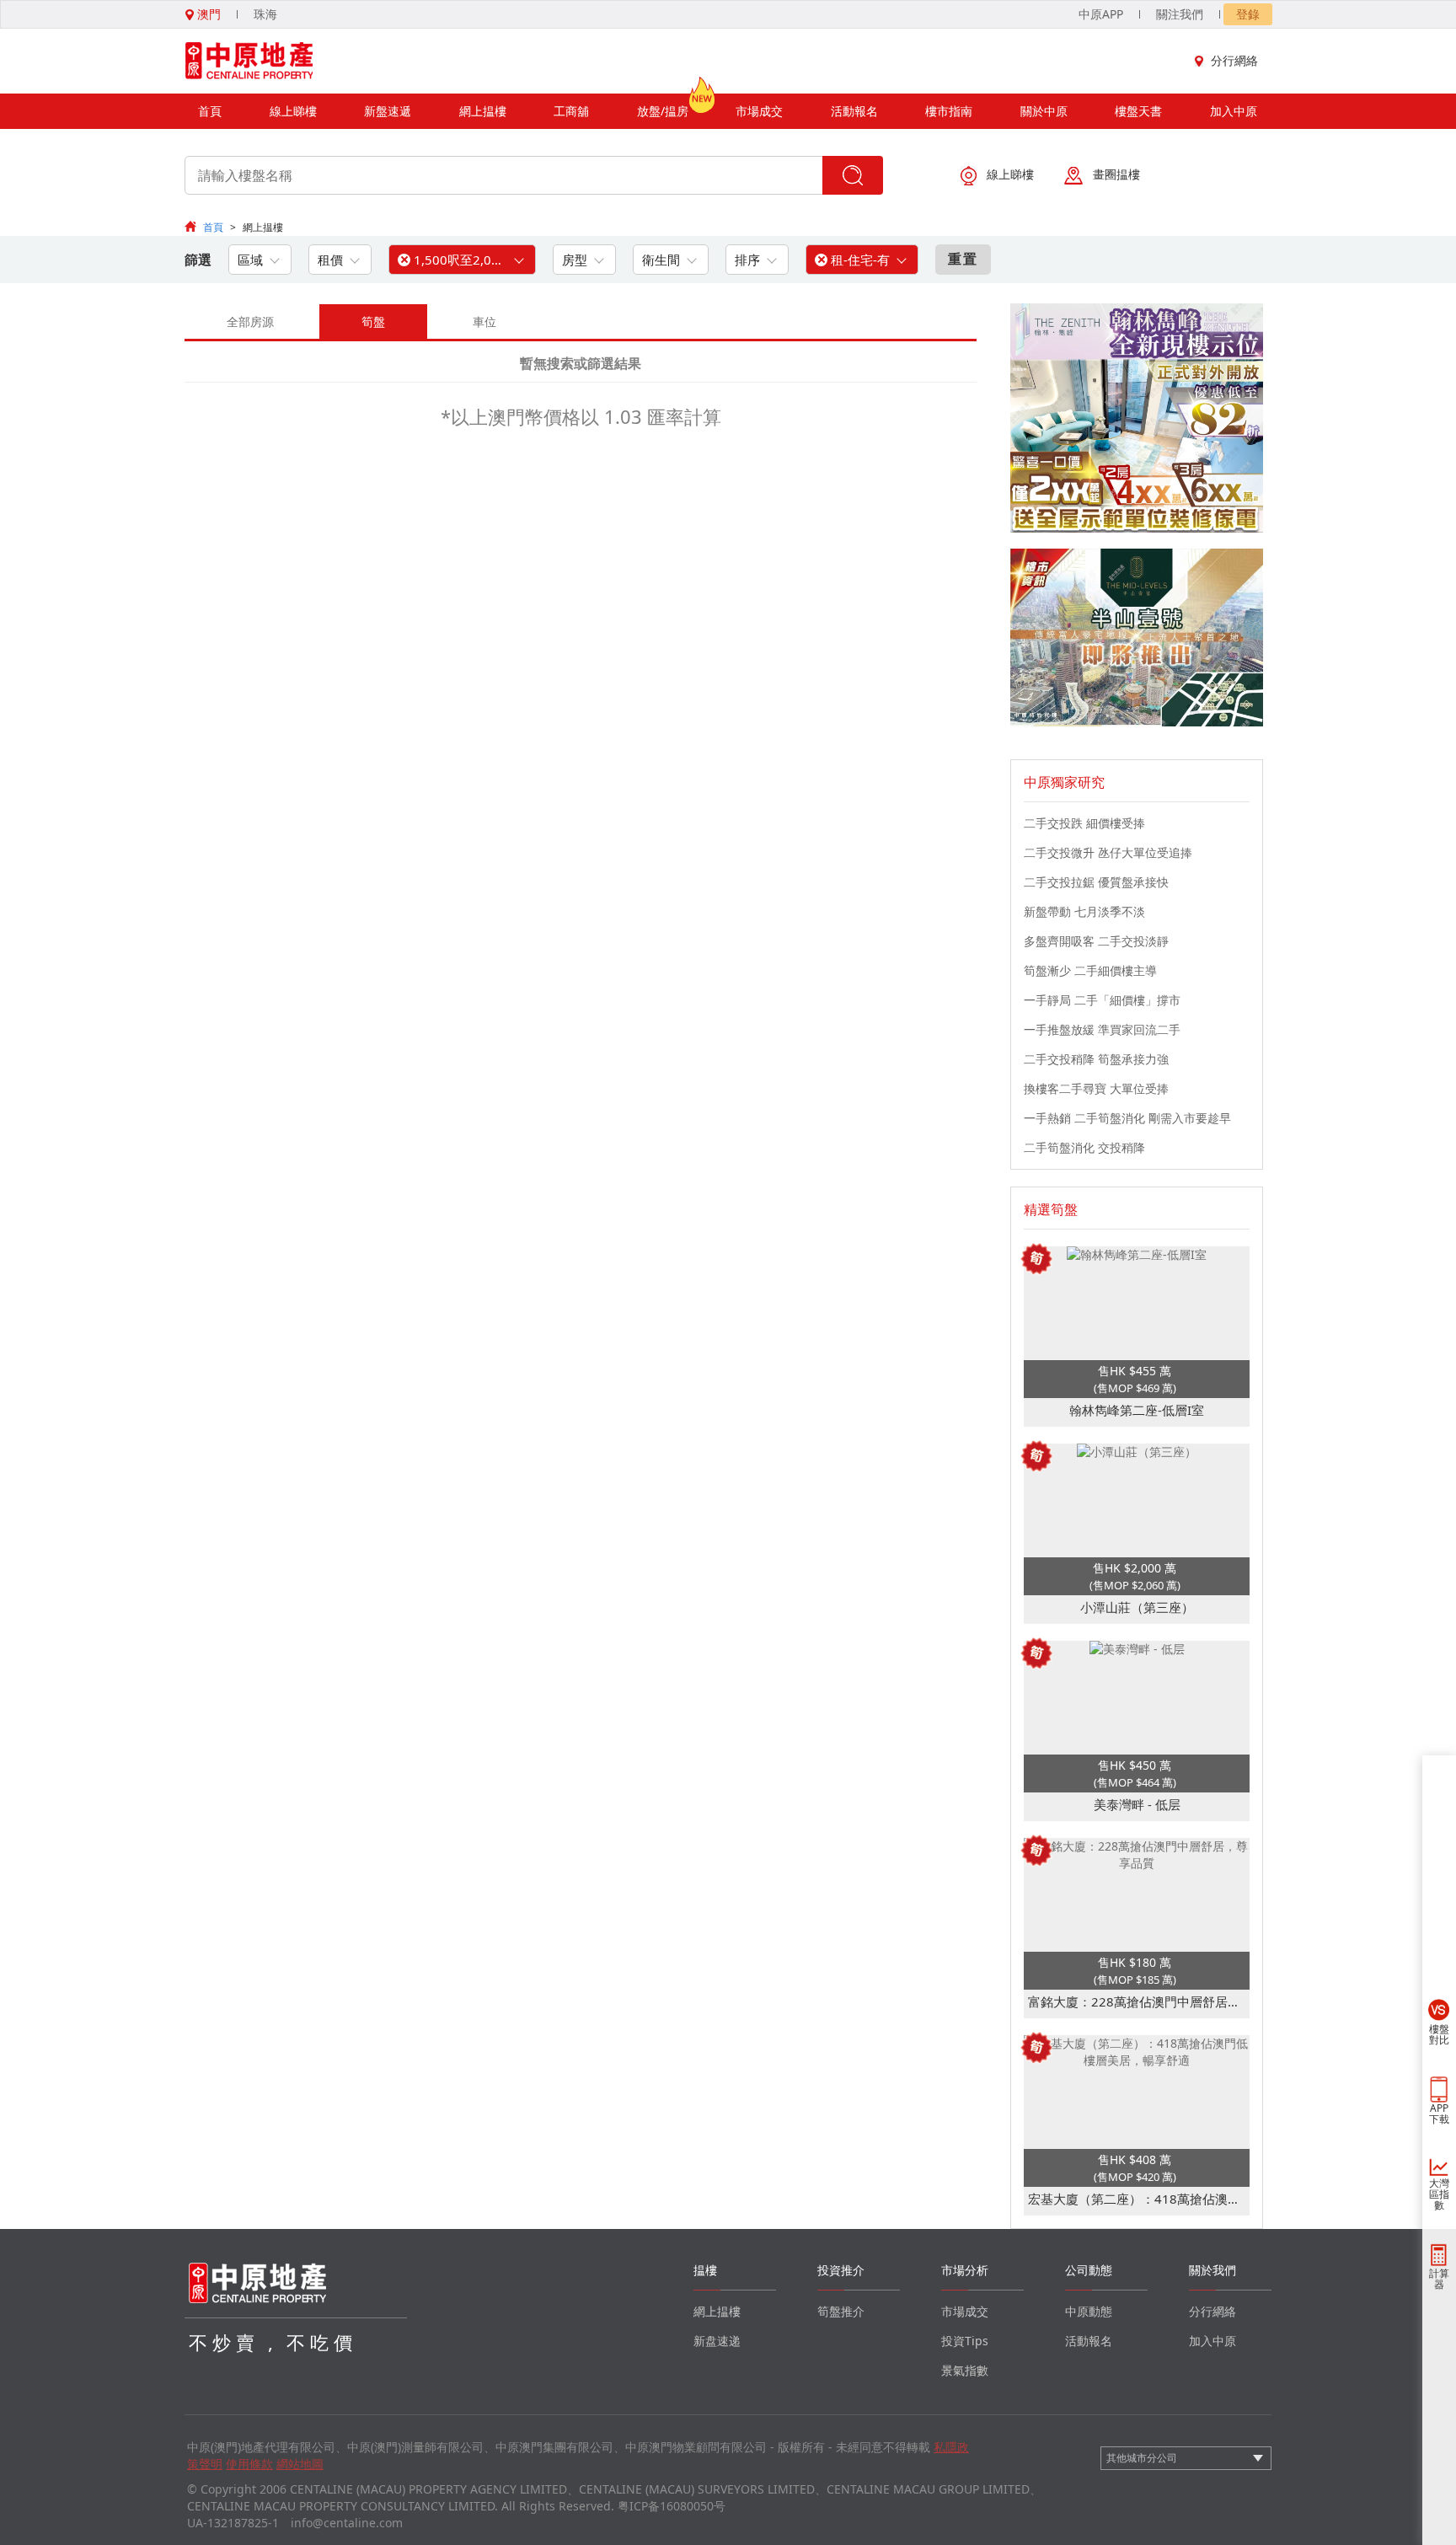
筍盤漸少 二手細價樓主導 (1090, 970)
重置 (963, 259)
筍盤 (373, 321)
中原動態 (1089, 2311)
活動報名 (854, 111)
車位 (484, 321)
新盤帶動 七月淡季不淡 (1084, 911)
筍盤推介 (841, 2311)
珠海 (265, 14)
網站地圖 (300, 2464)
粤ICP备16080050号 (672, 2506)
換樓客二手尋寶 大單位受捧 (1096, 1088)
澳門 (207, 14)
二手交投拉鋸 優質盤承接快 (1096, 882)
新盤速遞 (388, 111)
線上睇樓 (293, 111)
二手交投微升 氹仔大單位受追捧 (1108, 852)
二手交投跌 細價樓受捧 (1084, 823)
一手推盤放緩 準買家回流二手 (1102, 1029)
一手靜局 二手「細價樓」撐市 (1102, 1000)
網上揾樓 (483, 111)
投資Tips (965, 2341)
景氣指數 (965, 2370)
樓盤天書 (1138, 111)
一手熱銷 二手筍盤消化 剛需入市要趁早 (1127, 1118)
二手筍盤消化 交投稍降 (1084, 1147)
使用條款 (249, 2464)
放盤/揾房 (663, 111)
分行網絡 (1234, 60)
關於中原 (1044, 111)
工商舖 (571, 111)
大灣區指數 (1439, 2194)
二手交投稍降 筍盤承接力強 (1096, 1059)
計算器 (1439, 2279)
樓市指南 (949, 111)
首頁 (210, 111)
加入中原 (1234, 111)
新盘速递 (717, 2341)
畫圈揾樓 (1116, 174)
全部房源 (250, 321)
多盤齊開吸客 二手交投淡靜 (1096, 941)
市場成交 (759, 111)
